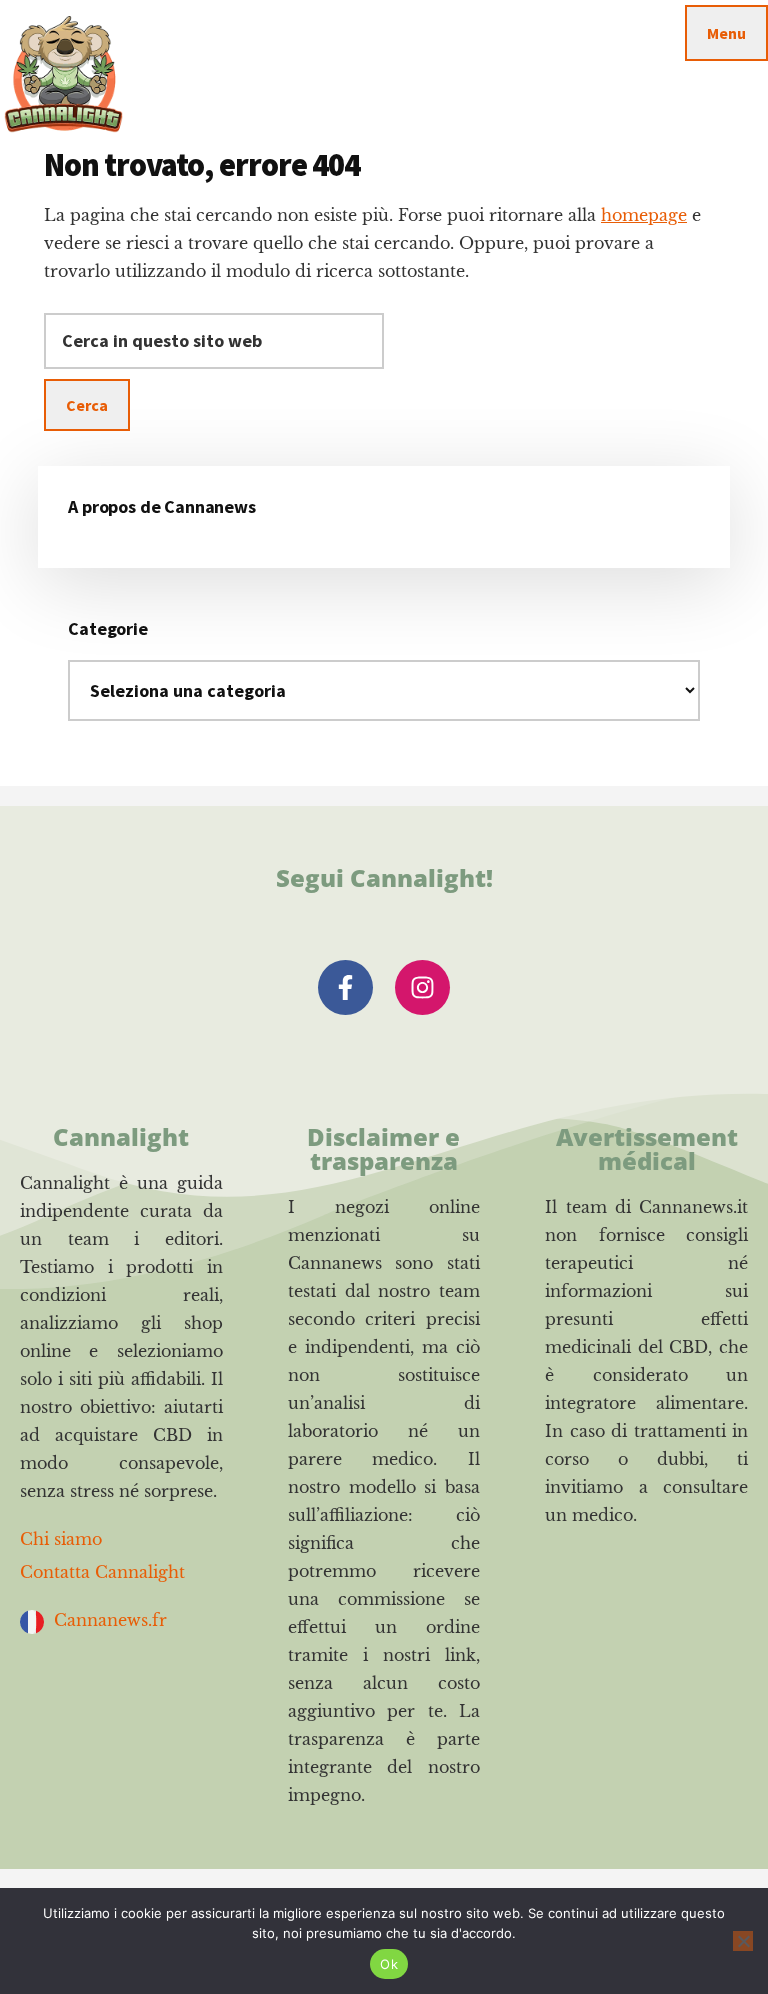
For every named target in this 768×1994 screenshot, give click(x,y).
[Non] (743, 1941)
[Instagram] (422, 987)
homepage (644, 215)
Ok (389, 1964)
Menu (726, 33)
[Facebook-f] (345, 987)
